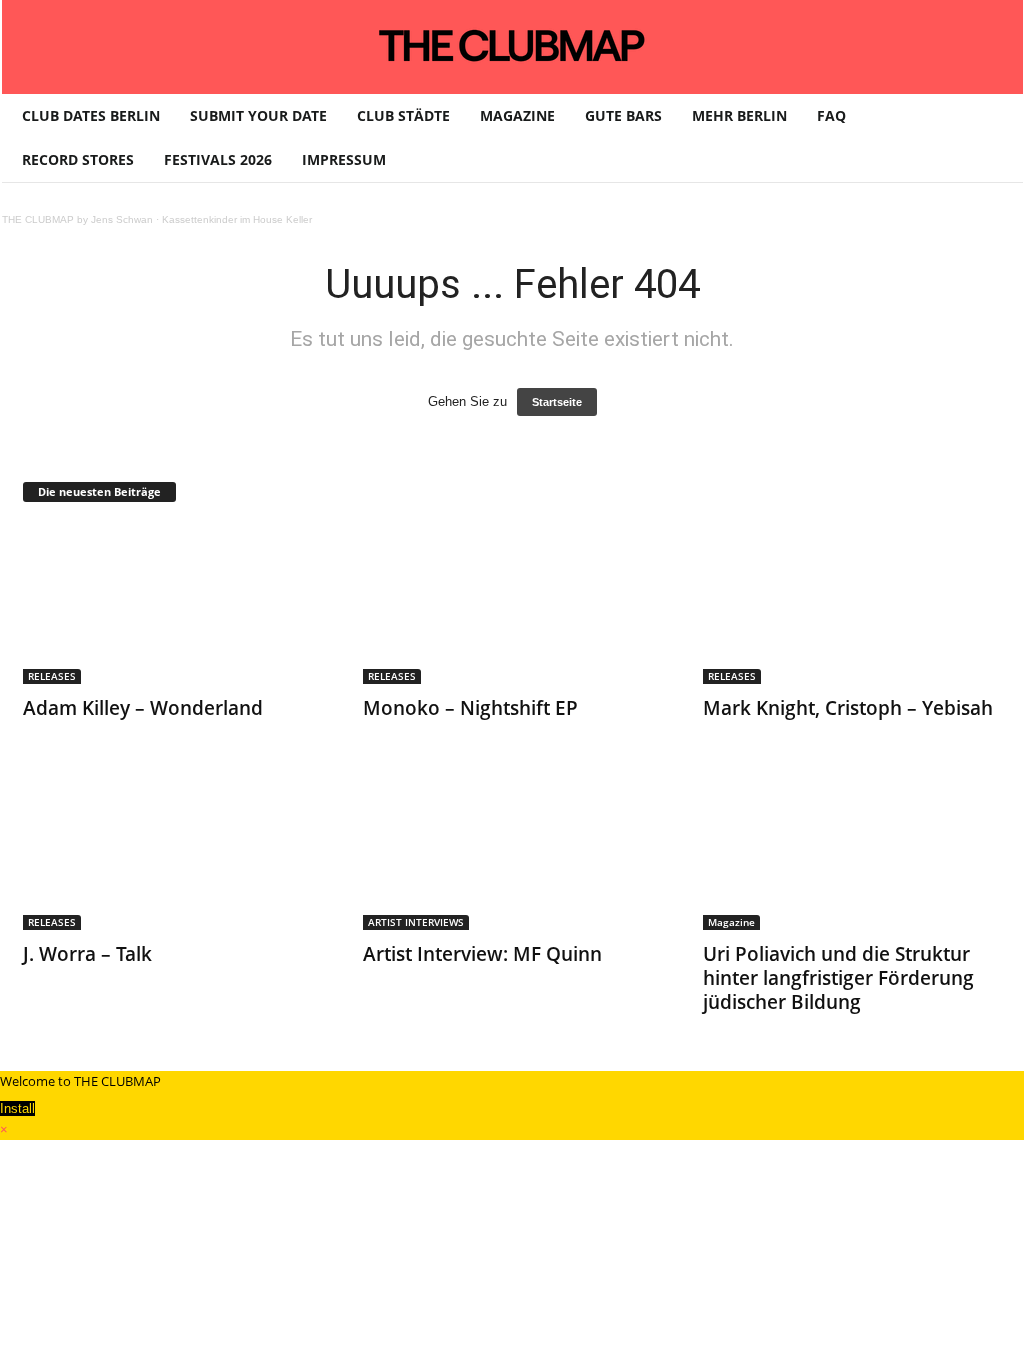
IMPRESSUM (344, 159)
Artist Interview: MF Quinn (482, 954)
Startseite (557, 402)
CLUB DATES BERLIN (91, 115)
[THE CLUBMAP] (512, 45)
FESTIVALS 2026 (218, 159)
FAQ (831, 115)
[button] (993, 138)
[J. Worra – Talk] (173, 850)
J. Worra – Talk (87, 954)
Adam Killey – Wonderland (143, 708)
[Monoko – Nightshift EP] (513, 604)
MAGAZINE (517, 115)
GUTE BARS (623, 115)
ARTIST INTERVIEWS (416, 922)
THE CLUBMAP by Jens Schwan (77, 219)
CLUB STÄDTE (403, 115)
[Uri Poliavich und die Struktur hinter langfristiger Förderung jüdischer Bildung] (853, 850)
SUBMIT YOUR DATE (258, 115)
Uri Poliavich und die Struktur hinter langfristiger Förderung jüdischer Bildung (838, 978)
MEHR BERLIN (739, 115)
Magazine (731, 922)
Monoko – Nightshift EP (470, 708)
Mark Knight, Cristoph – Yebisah (848, 708)
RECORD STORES (78, 159)
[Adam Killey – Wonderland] (173, 604)
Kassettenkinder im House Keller (237, 219)
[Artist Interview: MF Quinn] (513, 850)
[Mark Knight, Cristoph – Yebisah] (853, 604)
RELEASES (52, 676)
